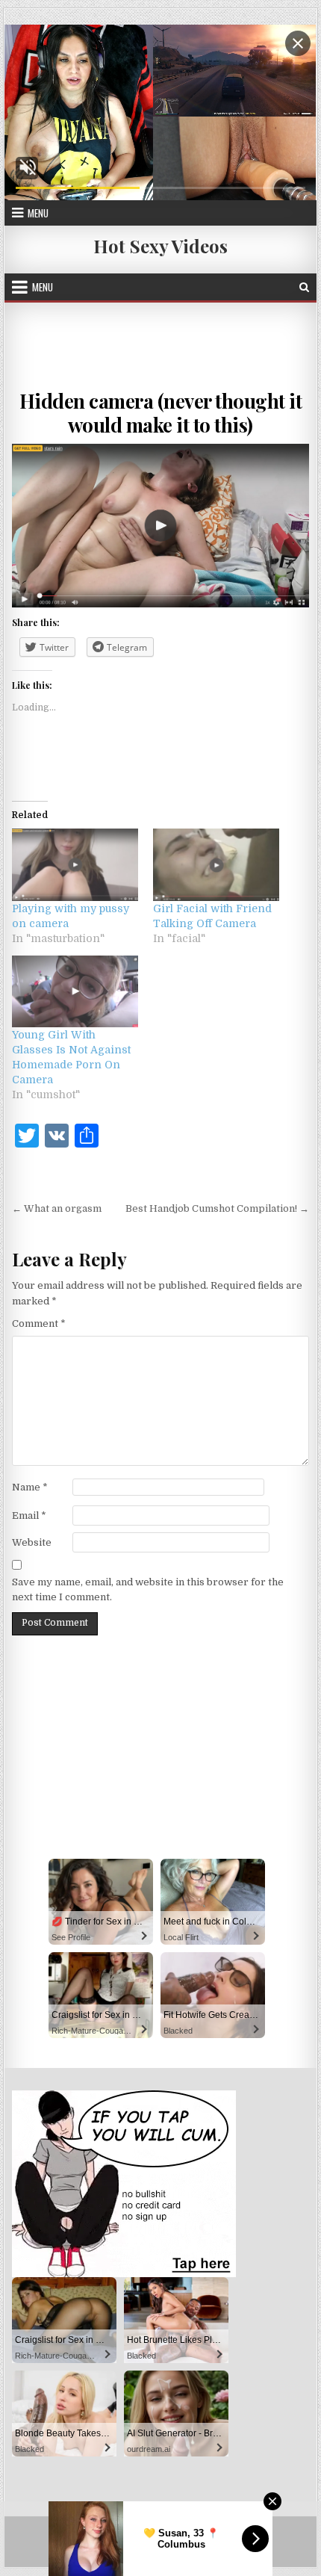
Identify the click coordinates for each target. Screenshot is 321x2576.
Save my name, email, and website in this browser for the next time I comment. (148, 1590)
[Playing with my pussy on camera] (75, 864)
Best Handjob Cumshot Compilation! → (217, 1208)
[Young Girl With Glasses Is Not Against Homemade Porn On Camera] (75, 991)
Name (30, 1487)
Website (32, 1542)
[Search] (304, 287)
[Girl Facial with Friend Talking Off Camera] (216, 864)
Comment (39, 1323)
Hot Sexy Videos (160, 246)
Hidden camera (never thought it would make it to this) (161, 412)
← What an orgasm (57, 1208)
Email (29, 1515)
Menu (38, 213)
